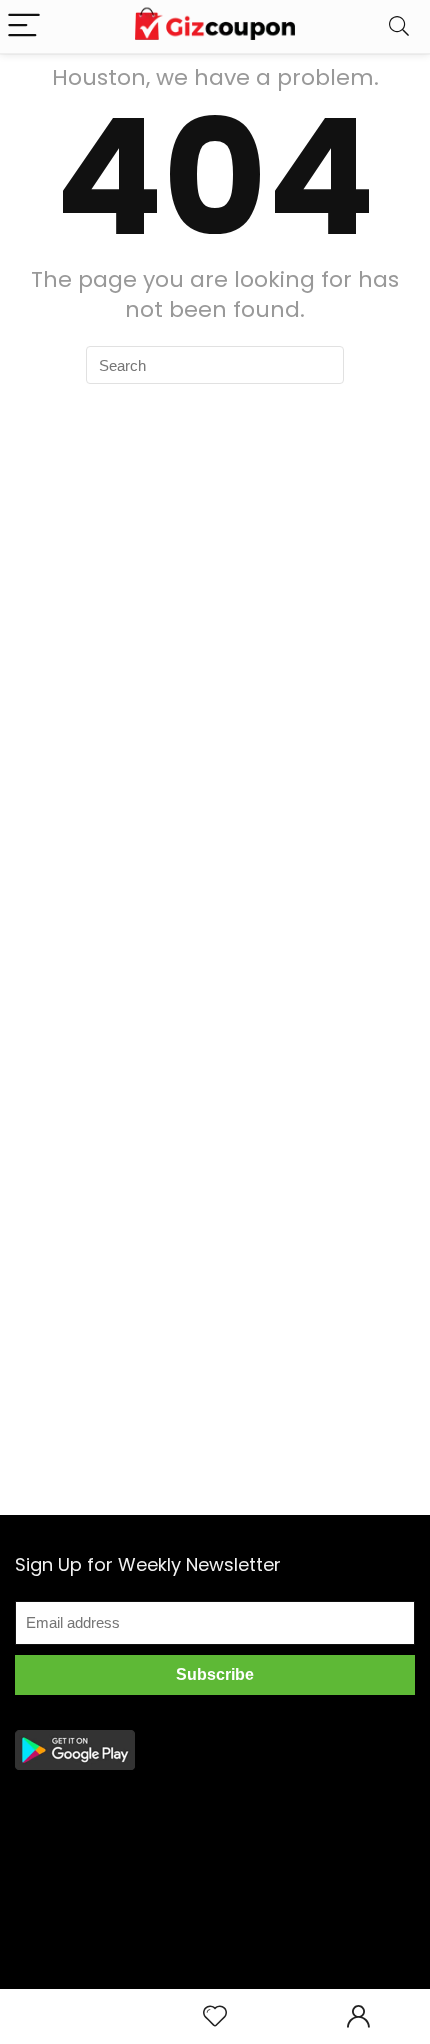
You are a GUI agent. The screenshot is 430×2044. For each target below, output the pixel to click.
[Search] (399, 26)
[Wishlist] (215, 2016)
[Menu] (24, 26)
